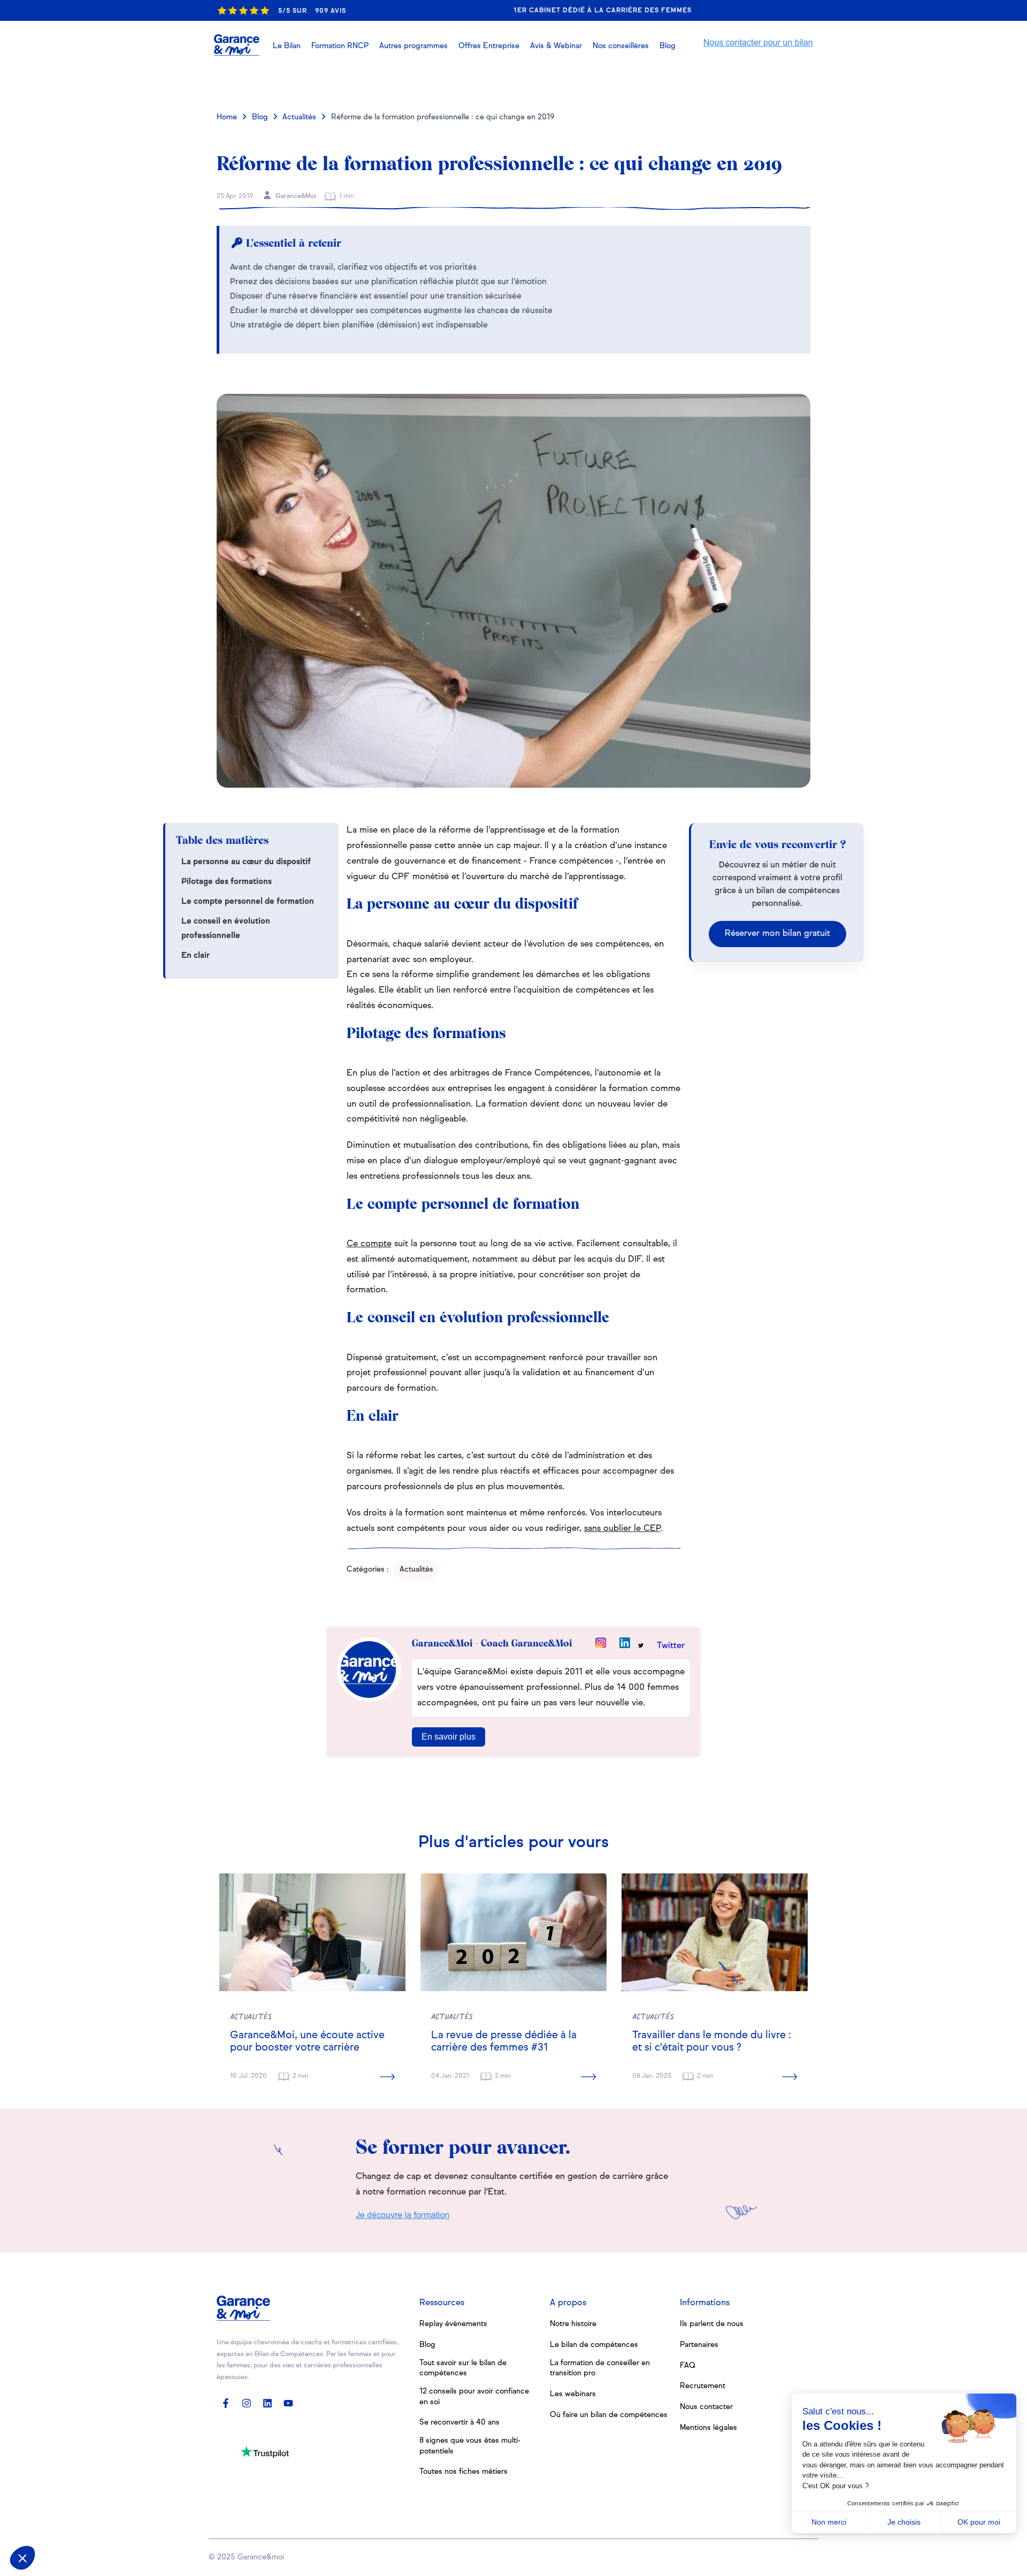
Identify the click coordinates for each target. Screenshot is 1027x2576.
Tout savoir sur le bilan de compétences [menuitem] (463, 2368)
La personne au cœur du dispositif (246, 862)
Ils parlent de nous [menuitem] (712, 2324)
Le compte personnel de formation (248, 901)
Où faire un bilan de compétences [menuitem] (609, 2415)
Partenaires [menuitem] (699, 2345)
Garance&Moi (295, 196)
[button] (556, 46)
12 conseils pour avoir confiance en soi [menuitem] (474, 2397)
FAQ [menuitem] (688, 2366)
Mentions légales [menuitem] (708, 2428)
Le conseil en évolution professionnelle (226, 928)
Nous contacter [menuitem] (706, 2407)
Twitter (671, 1646)
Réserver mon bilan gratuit (777, 934)
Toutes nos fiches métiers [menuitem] (463, 2472)
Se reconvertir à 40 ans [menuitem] (459, 2422)
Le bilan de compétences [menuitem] (594, 2345)
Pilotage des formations (227, 882)
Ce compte (369, 1244)
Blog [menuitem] (427, 2345)
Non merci (829, 2522)
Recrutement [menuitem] (703, 2386)
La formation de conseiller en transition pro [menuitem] (600, 2368)
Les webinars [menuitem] (573, 2394)
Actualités (299, 117)
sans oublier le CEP (622, 1529)
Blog (260, 117)
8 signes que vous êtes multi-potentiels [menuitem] (470, 2446)
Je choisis (904, 2522)
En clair (196, 955)
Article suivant (764, 82)
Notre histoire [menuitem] (573, 2324)
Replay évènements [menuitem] (453, 2324)
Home (227, 117)
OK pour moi (979, 2522)
